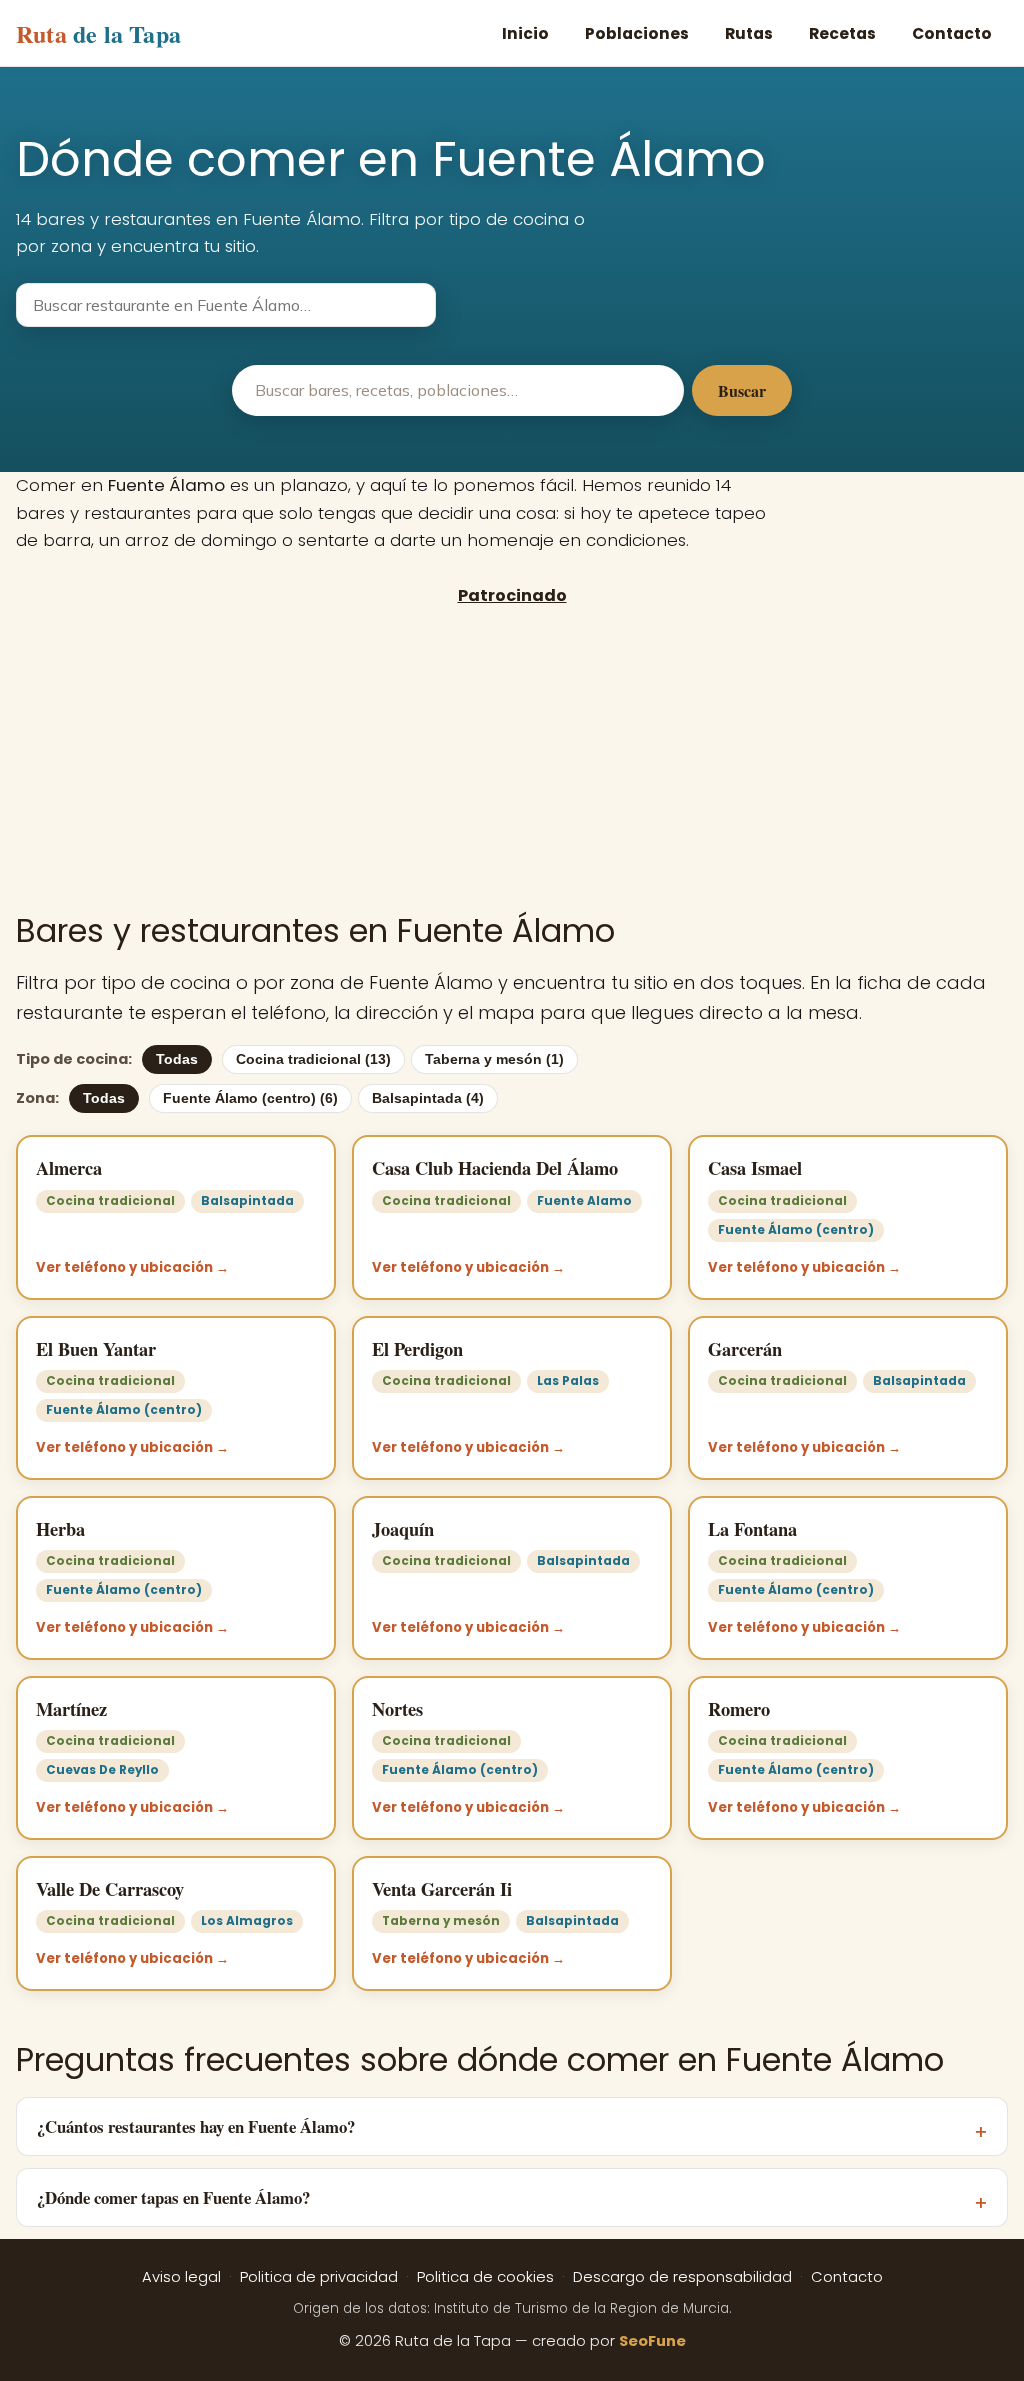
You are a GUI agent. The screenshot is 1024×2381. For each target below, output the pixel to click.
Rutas (749, 33)
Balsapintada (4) (428, 1098)
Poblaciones (637, 33)
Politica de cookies (485, 2277)
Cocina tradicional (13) (313, 1059)
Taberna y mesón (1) (494, 1059)
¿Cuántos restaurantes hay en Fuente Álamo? (196, 2126)
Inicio (525, 33)
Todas (177, 1059)
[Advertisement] (512, 758)
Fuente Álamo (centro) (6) (250, 1098)
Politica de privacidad (319, 2277)
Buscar (742, 390)
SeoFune (652, 2341)
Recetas (842, 33)
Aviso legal (181, 2277)
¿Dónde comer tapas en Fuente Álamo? (173, 2197)
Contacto (952, 33)
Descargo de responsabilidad (682, 2277)
